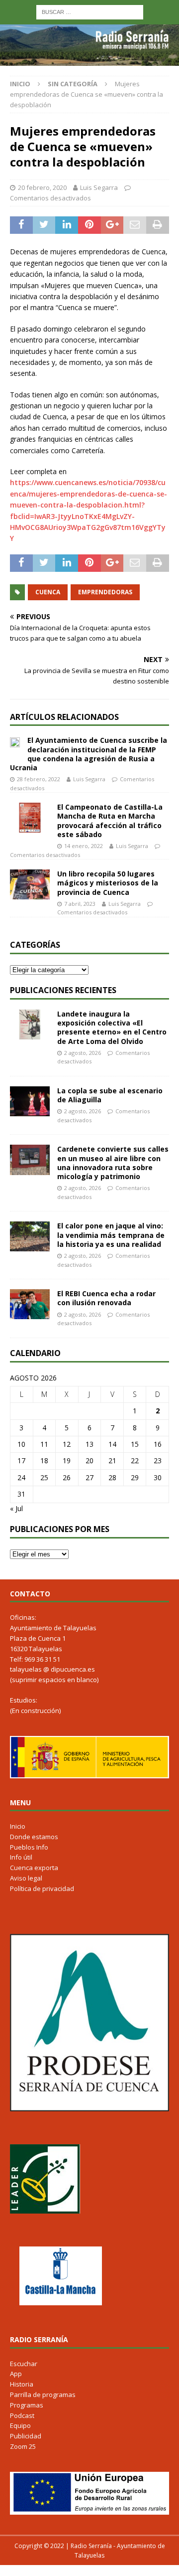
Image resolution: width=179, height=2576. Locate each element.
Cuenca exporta (34, 1868)
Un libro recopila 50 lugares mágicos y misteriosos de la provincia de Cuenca (108, 883)
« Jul (16, 1508)
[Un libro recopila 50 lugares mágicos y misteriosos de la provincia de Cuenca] (30, 884)
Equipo (20, 2425)
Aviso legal (26, 1878)
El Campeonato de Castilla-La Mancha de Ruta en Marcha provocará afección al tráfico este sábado (110, 821)
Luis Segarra (99, 187)
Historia (22, 2384)
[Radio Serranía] (89, 60)
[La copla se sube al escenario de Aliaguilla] (30, 1101)
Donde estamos (34, 1837)
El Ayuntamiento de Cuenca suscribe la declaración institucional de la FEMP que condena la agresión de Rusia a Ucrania (89, 754)
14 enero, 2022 (84, 846)
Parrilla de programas (43, 2395)
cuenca (48, 592)
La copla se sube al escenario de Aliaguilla (110, 1095)
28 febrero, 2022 (39, 779)
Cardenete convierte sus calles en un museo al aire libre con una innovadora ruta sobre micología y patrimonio (113, 1163)
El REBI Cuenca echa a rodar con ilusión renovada (106, 1298)
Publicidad (26, 2436)
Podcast (22, 2415)
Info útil (21, 1857)
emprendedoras (105, 592)
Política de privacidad (42, 1889)
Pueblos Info (29, 1847)
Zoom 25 (23, 2446)
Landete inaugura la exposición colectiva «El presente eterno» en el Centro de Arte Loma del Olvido (112, 1028)
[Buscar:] (90, 11)
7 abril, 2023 (80, 904)
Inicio (18, 1826)
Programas (27, 2405)
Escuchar (24, 2364)
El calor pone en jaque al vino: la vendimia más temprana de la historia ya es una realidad (111, 1235)
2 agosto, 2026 (83, 1053)
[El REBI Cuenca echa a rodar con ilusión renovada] (30, 1304)
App (16, 2374)
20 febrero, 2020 (42, 187)
